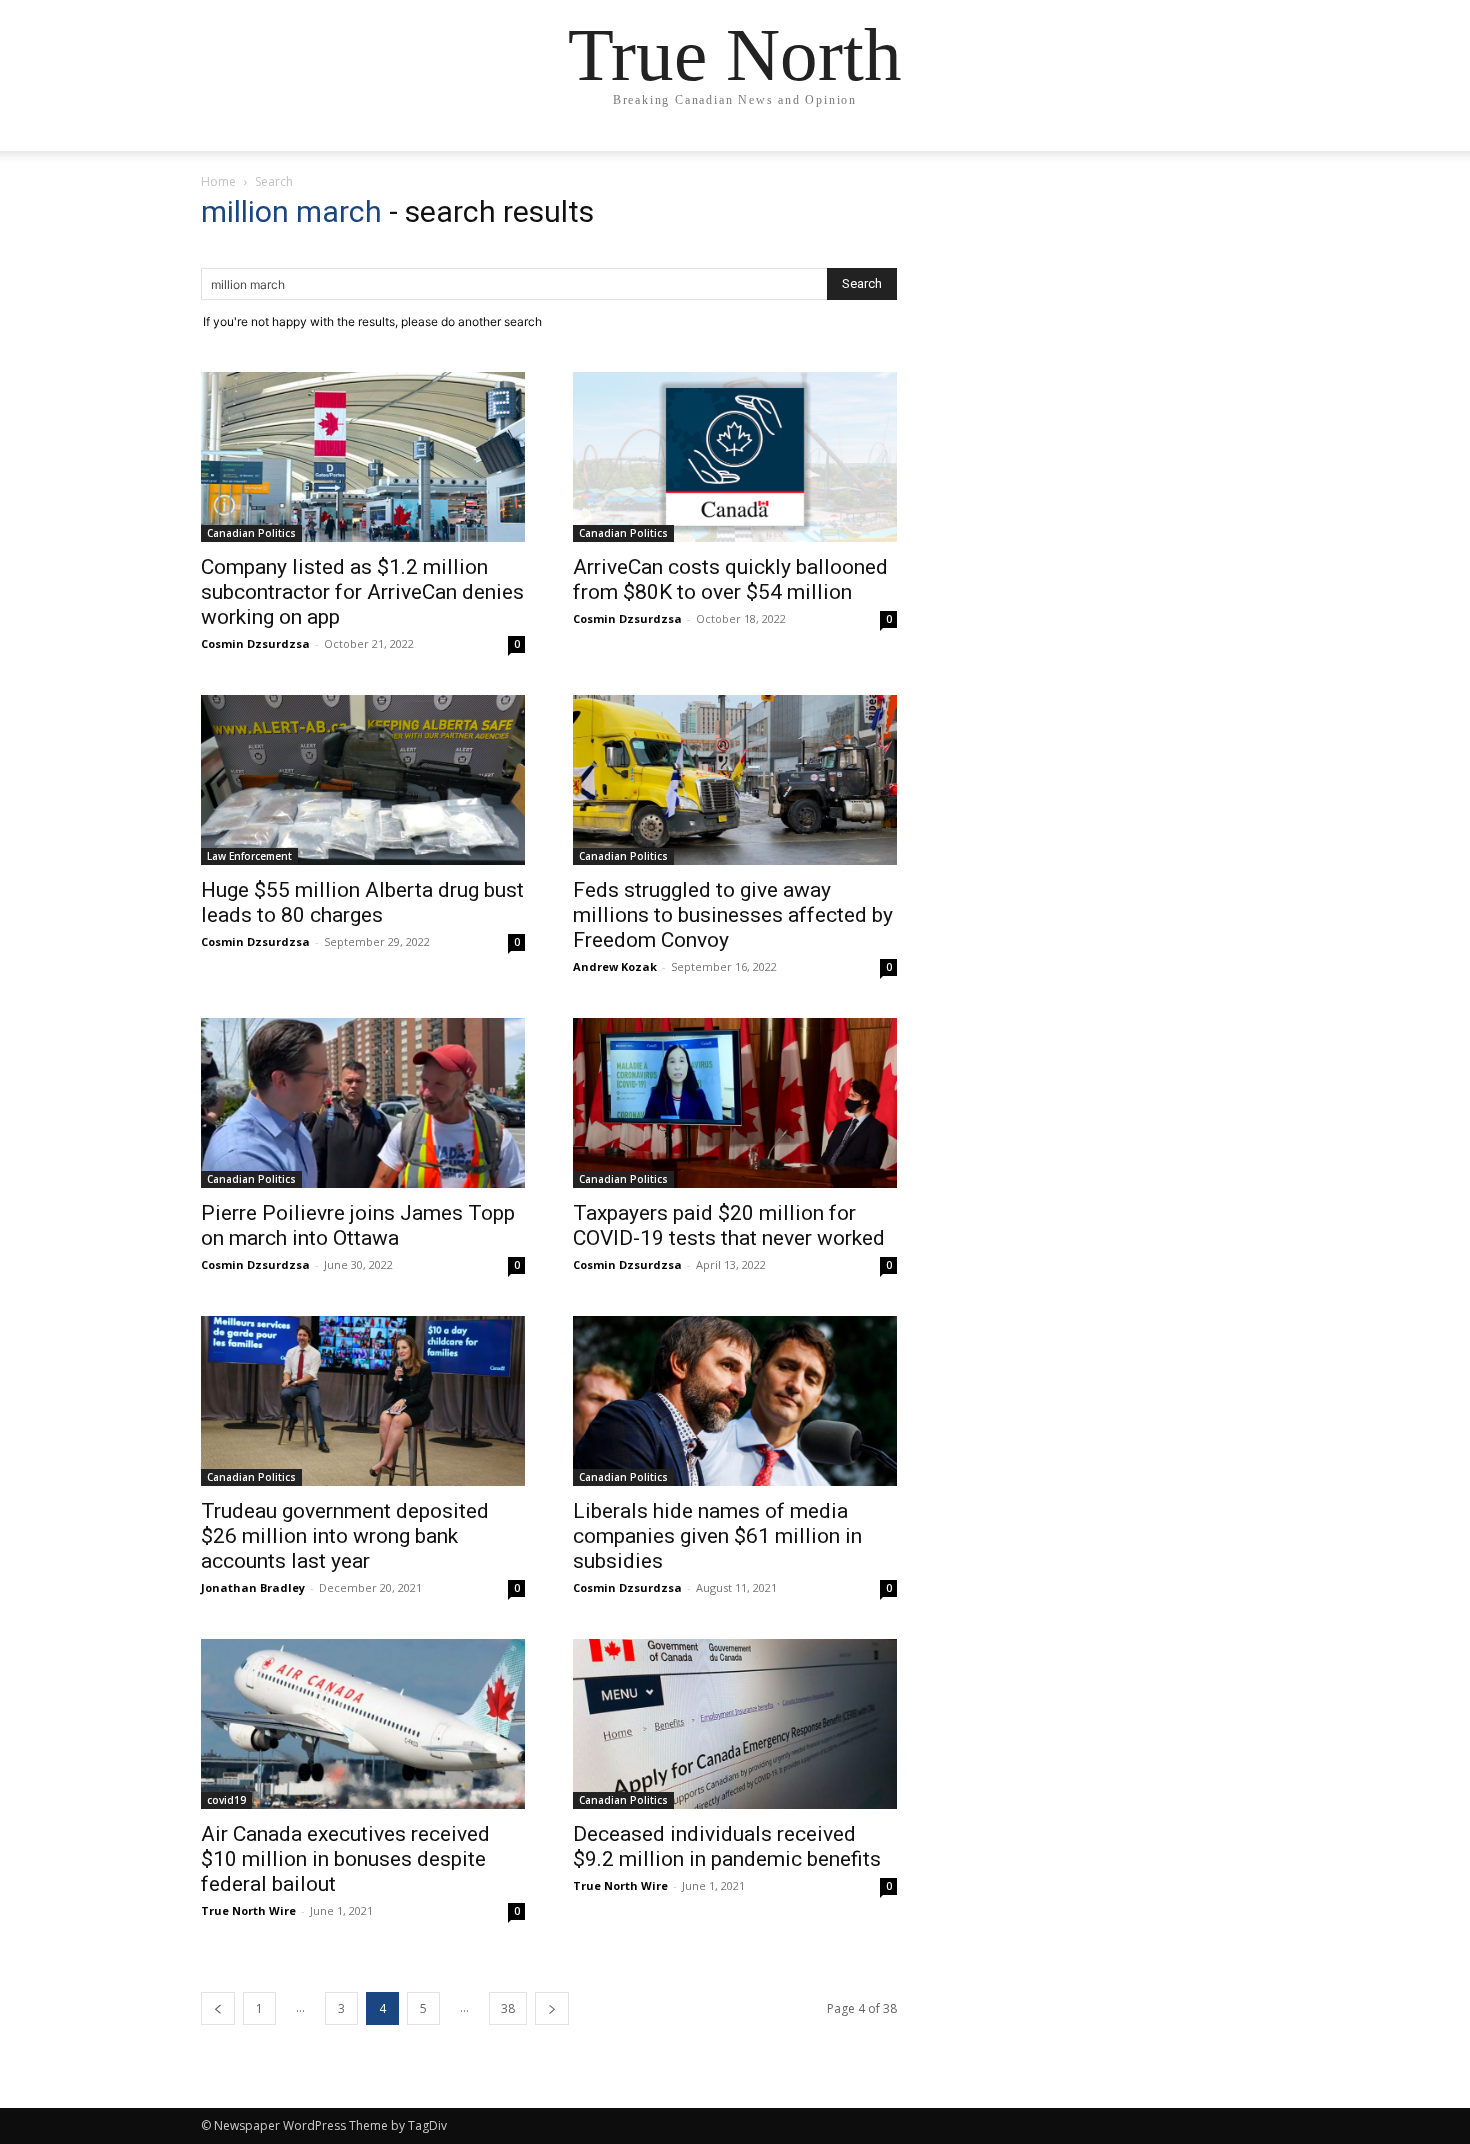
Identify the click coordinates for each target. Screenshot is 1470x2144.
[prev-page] (218, 2008)
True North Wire (248, 1910)
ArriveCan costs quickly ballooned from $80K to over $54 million (730, 579)
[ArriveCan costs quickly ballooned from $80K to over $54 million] (735, 457)
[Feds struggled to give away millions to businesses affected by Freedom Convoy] (735, 780)
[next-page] (552, 2008)
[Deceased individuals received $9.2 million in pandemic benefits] (735, 1724)
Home (218, 181)
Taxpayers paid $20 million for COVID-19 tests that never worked (729, 1225)
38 (508, 2008)
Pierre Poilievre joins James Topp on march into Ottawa (358, 1225)
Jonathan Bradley (253, 1587)
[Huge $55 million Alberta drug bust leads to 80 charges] (363, 780)
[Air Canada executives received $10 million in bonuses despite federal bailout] (363, 1724)
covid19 (226, 1800)
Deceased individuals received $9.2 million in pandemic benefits (727, 1846)
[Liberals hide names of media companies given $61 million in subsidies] (735, 1401)
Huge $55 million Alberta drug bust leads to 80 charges (362, 902)
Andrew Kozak (615, 966)
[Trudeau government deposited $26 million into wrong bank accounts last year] (363, 1401)
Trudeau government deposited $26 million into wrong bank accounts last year (345, 1536)
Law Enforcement (249, 856)
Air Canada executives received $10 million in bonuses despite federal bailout (345, 1859)
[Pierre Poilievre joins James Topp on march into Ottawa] (363, 1103)
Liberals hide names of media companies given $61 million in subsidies (717, 1536)
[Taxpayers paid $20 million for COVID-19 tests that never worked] (735, 1103)
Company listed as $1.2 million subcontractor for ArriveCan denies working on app (362, 592)
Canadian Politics (251, 533)
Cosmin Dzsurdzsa (255, 643)
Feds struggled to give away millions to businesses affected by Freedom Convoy (733, 915)
